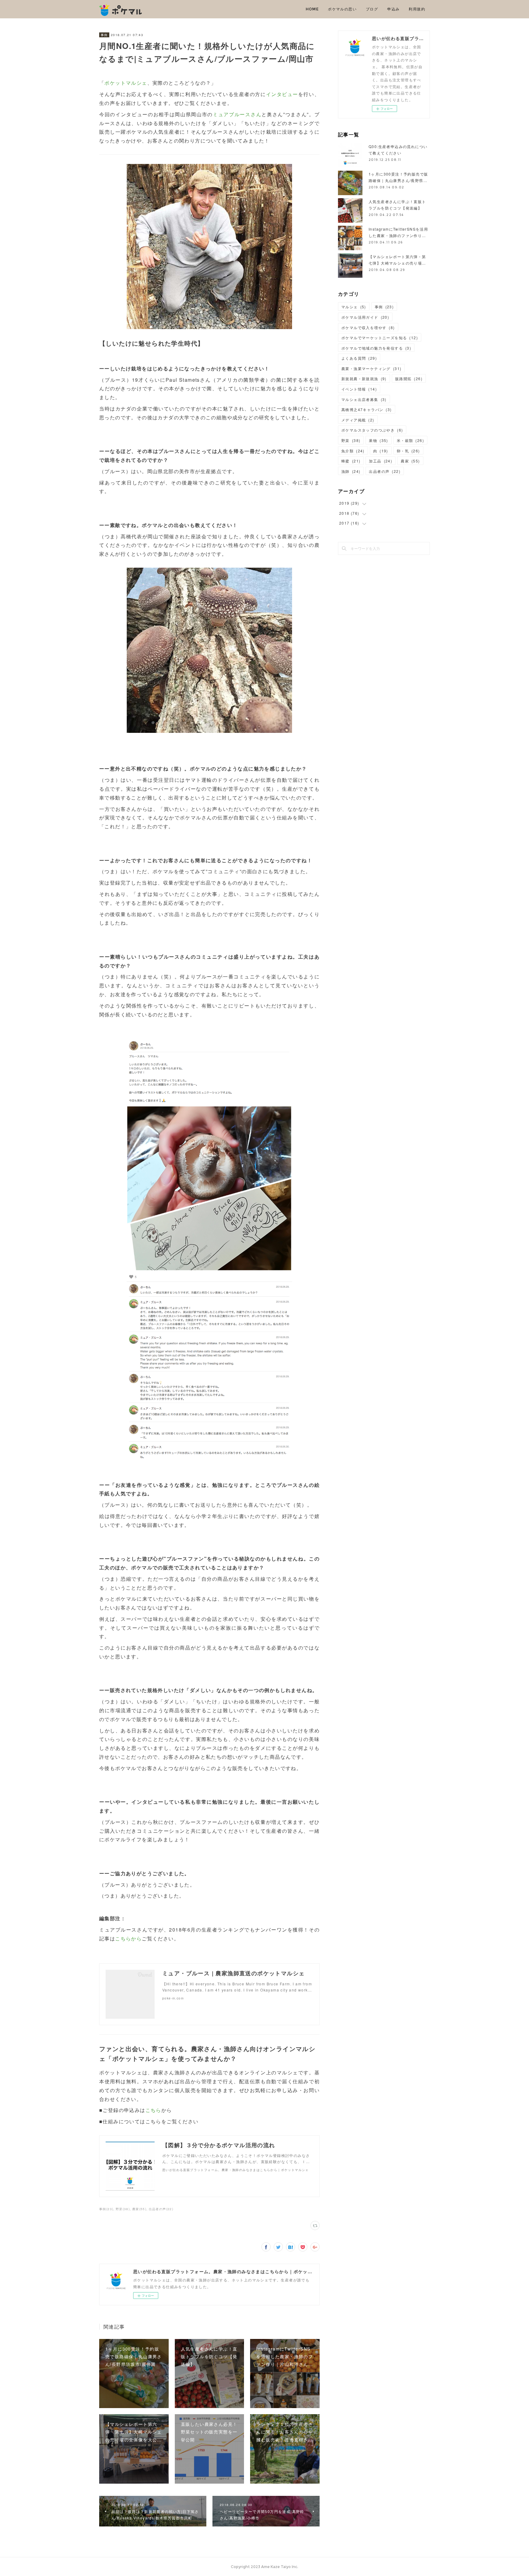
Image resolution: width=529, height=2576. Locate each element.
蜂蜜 (351, 461)
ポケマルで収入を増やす (368, 327)
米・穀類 (410, 440)
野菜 (351, 440)
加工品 (381, 461)
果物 (378, 440)
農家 (410, 461)
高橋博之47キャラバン (367, 409)
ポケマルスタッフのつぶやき (372, 430)
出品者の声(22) (161, 2209)
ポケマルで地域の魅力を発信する (376, 348)
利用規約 (417, 9)
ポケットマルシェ (126, 83)
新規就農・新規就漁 (364, 379)
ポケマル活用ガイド (365, 317)
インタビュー (282, 94)
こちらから (128, 1938)
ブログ (372, 9)
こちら (153, 2110)
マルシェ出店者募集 (364, 399)
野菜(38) (123, 2209)
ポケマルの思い (342, 9)
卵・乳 (408, 451)
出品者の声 (385, 471)
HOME (312, 9)
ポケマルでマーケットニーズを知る (380, 338)
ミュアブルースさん (237, 114)
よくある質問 (359, 358)
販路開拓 (409, 379)
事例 (104, 35)
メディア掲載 (358, 420)
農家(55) (139, 2209)
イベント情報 (359, 389)
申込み (393, 9)
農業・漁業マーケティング (371, 368)
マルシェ (354, 307)
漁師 (351, 471)
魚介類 (353, 451)
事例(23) (106, 2209)
